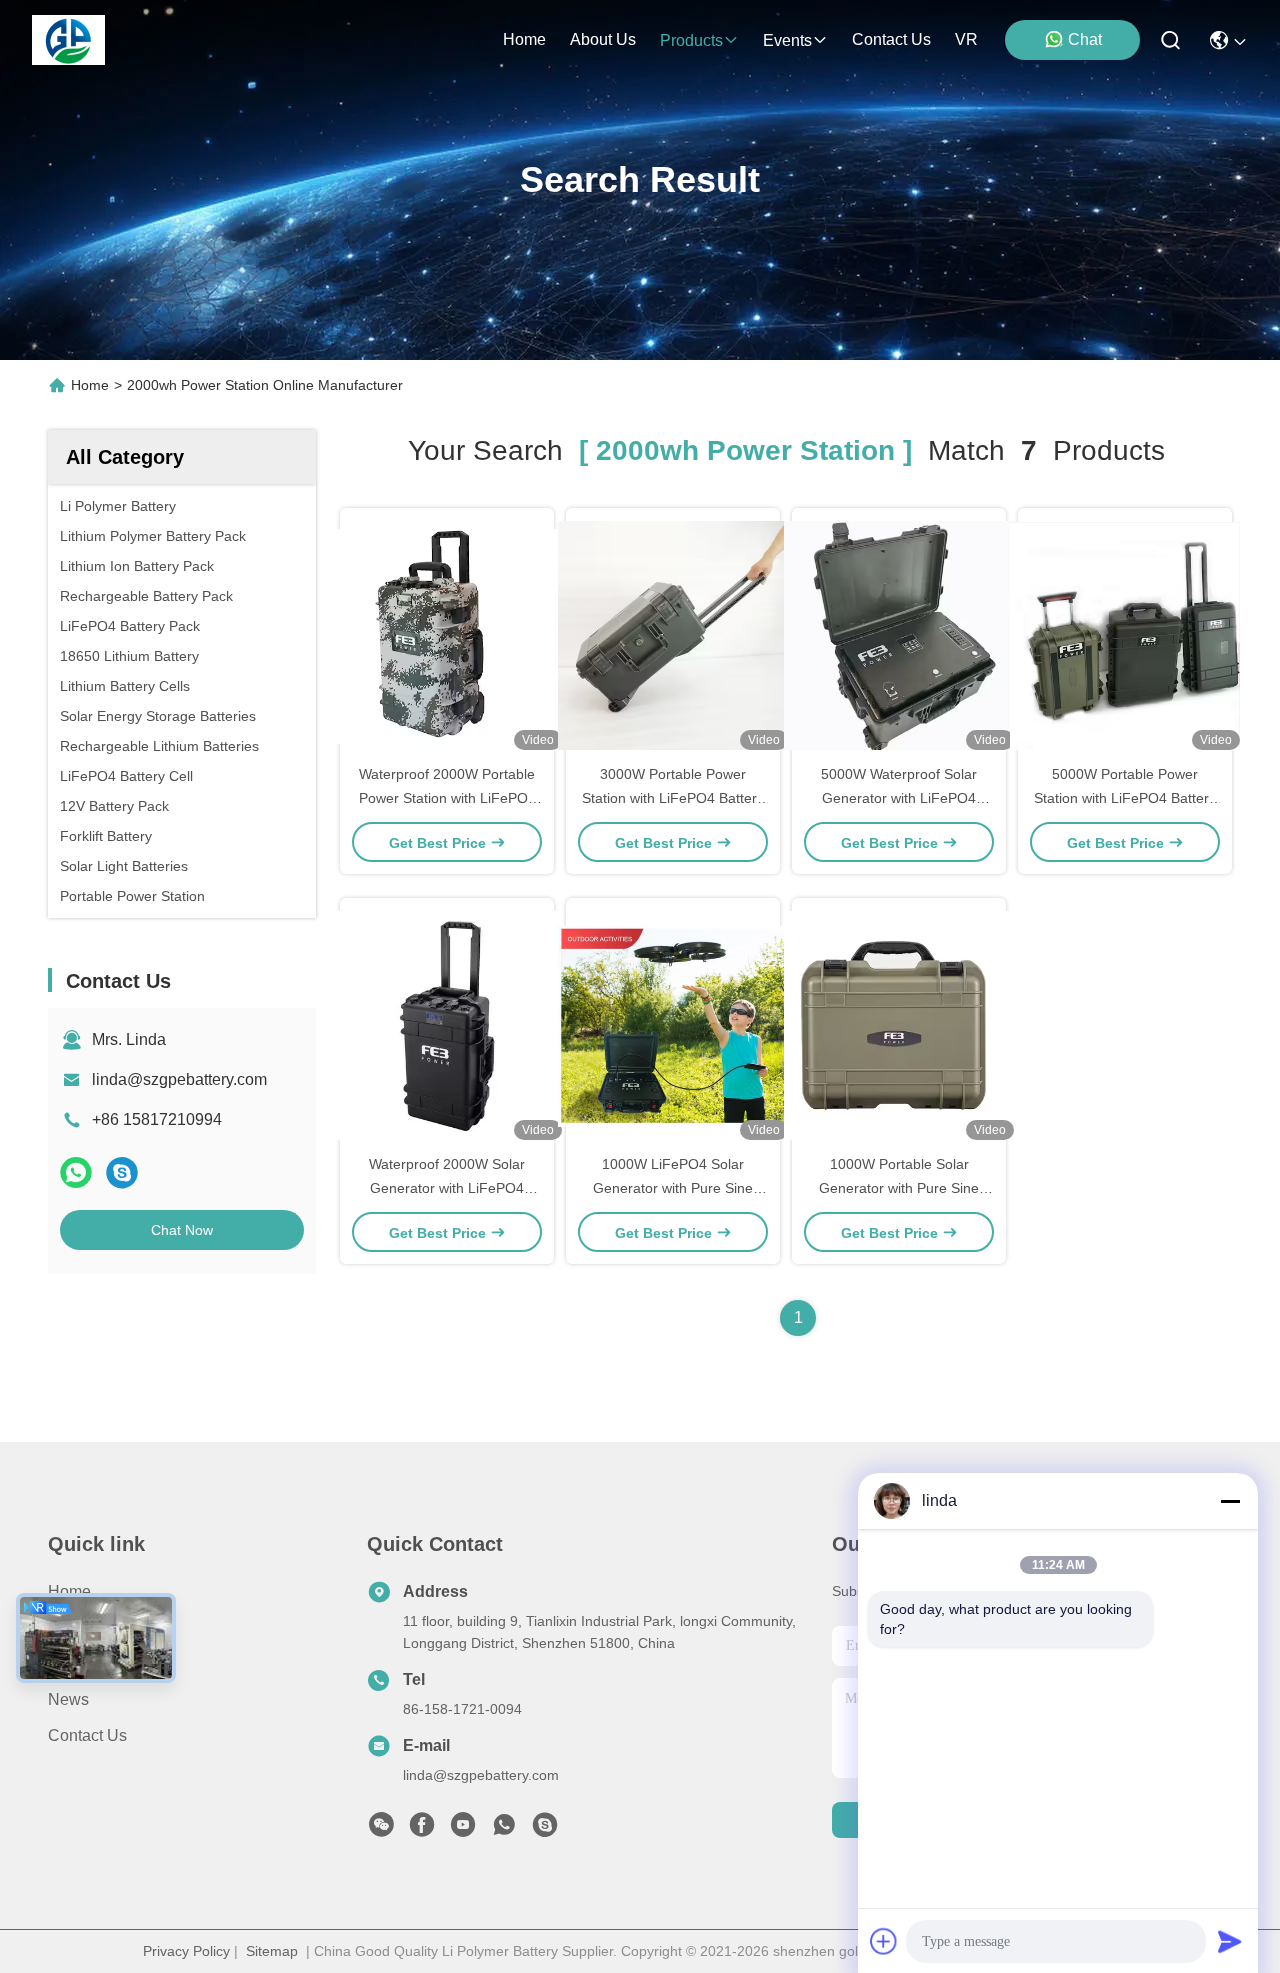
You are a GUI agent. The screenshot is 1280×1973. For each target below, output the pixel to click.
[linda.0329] (545, 1830)
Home (524, 39)
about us (603, 39)
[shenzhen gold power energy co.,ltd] (68, 40)
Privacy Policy (186, 1951)
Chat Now (182, 1230)
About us (81, 1663)
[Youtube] (463, 1830)
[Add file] (884, 1941)
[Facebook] (422, 1830)
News (68, 1699)
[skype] (122, 1172)
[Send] (1230, 1941)
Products (79, 1627)
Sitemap (272, 1951)
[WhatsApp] (76, 1172)
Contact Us (87, 1735)
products (691, 40)
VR (966, 39)
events (787, 40)
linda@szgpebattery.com (179, 1079)
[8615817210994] (504, 1830)
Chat (1085, 39)
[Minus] (1230, 1501)
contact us (891, 39)
